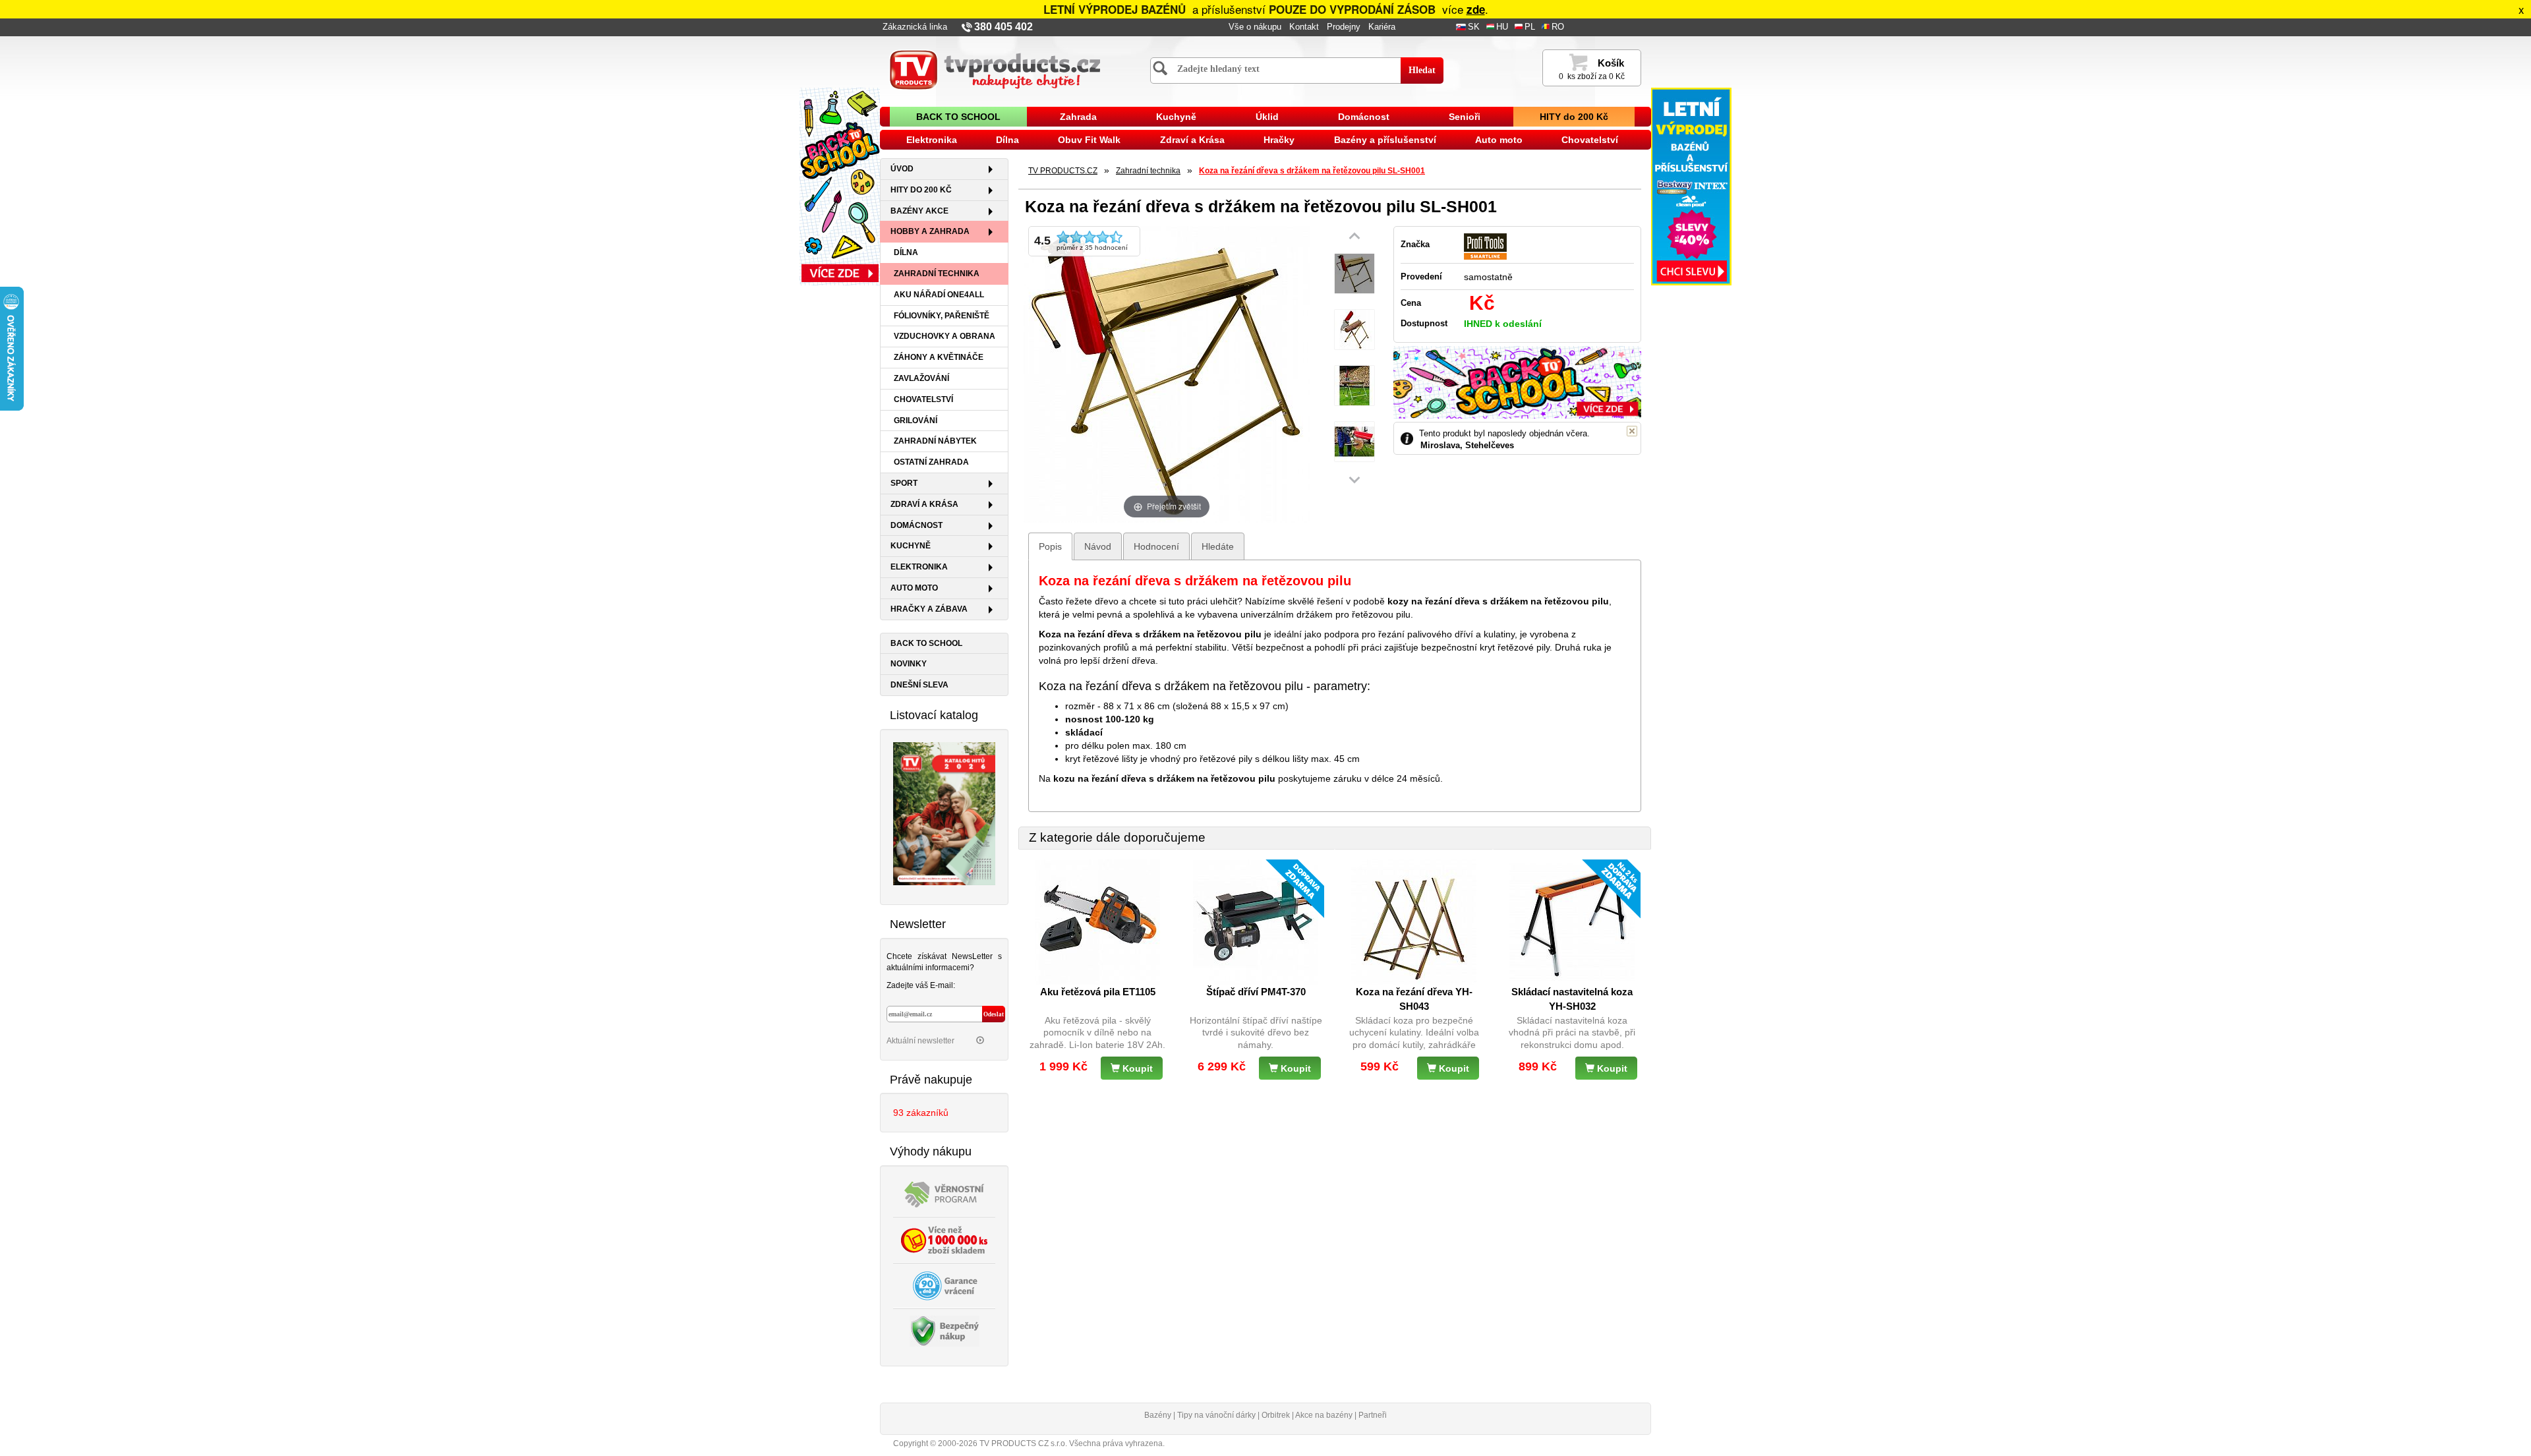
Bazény (1158, 1415)
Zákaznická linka (915, 27)
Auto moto (1499, 140)
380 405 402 (1004, 27)
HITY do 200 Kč (1574, 117)
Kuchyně (1176, 117)
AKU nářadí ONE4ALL (939, 295)
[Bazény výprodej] (1691, 186)
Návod (1098, 546)
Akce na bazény (1324, 1415)
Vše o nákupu (1255, 27)
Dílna (1007, 140)
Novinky (909, 664)
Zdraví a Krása (1192, 140)
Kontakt (1304, 27)
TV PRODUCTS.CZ (1063, 171)
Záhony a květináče (939, 357)
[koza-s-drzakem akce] (1354, 330)
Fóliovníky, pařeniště (942, 316)
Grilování (916, 421)
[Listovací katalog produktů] (944, 813)
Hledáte (1218, 546)
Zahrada (1078, 117)
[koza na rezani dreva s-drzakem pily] (1354, 274)
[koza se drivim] (1354, 386)
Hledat (1422, 70)
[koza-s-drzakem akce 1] (1354, 442)
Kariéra (1382, 27)
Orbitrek (1276, 1415)
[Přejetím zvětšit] (1167, 373)
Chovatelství (1590, 140)
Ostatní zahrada (931, 462)
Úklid (1267, 117)
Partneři (1373, 1415)
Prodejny (1344, 27)
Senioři (1465, 117)
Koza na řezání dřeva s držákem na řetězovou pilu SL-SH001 (1312, 171)
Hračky (1279, 140)
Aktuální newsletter (921, 1041)
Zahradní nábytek (935, 441)
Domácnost (1364, 117)
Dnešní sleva (919, 685)
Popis (1050, 546)
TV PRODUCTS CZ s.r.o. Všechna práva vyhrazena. (1072, 1443)
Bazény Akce (919, 211)
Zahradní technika (937, 274)
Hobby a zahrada (930, 231)
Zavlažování (921, 378)
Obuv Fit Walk (1089, 140)
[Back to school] (840, 186)
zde (1476, 9)
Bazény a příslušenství (1385, 140)
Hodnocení (1156, 546)
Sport (904, 483)
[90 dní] (945, 1285)
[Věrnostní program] (945, 1193)
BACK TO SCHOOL (958, 117)
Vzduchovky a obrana (945, 336)
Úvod (902, 169)
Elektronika (932, 140)
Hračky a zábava (929, 609)
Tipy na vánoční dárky (1216, 1415)
